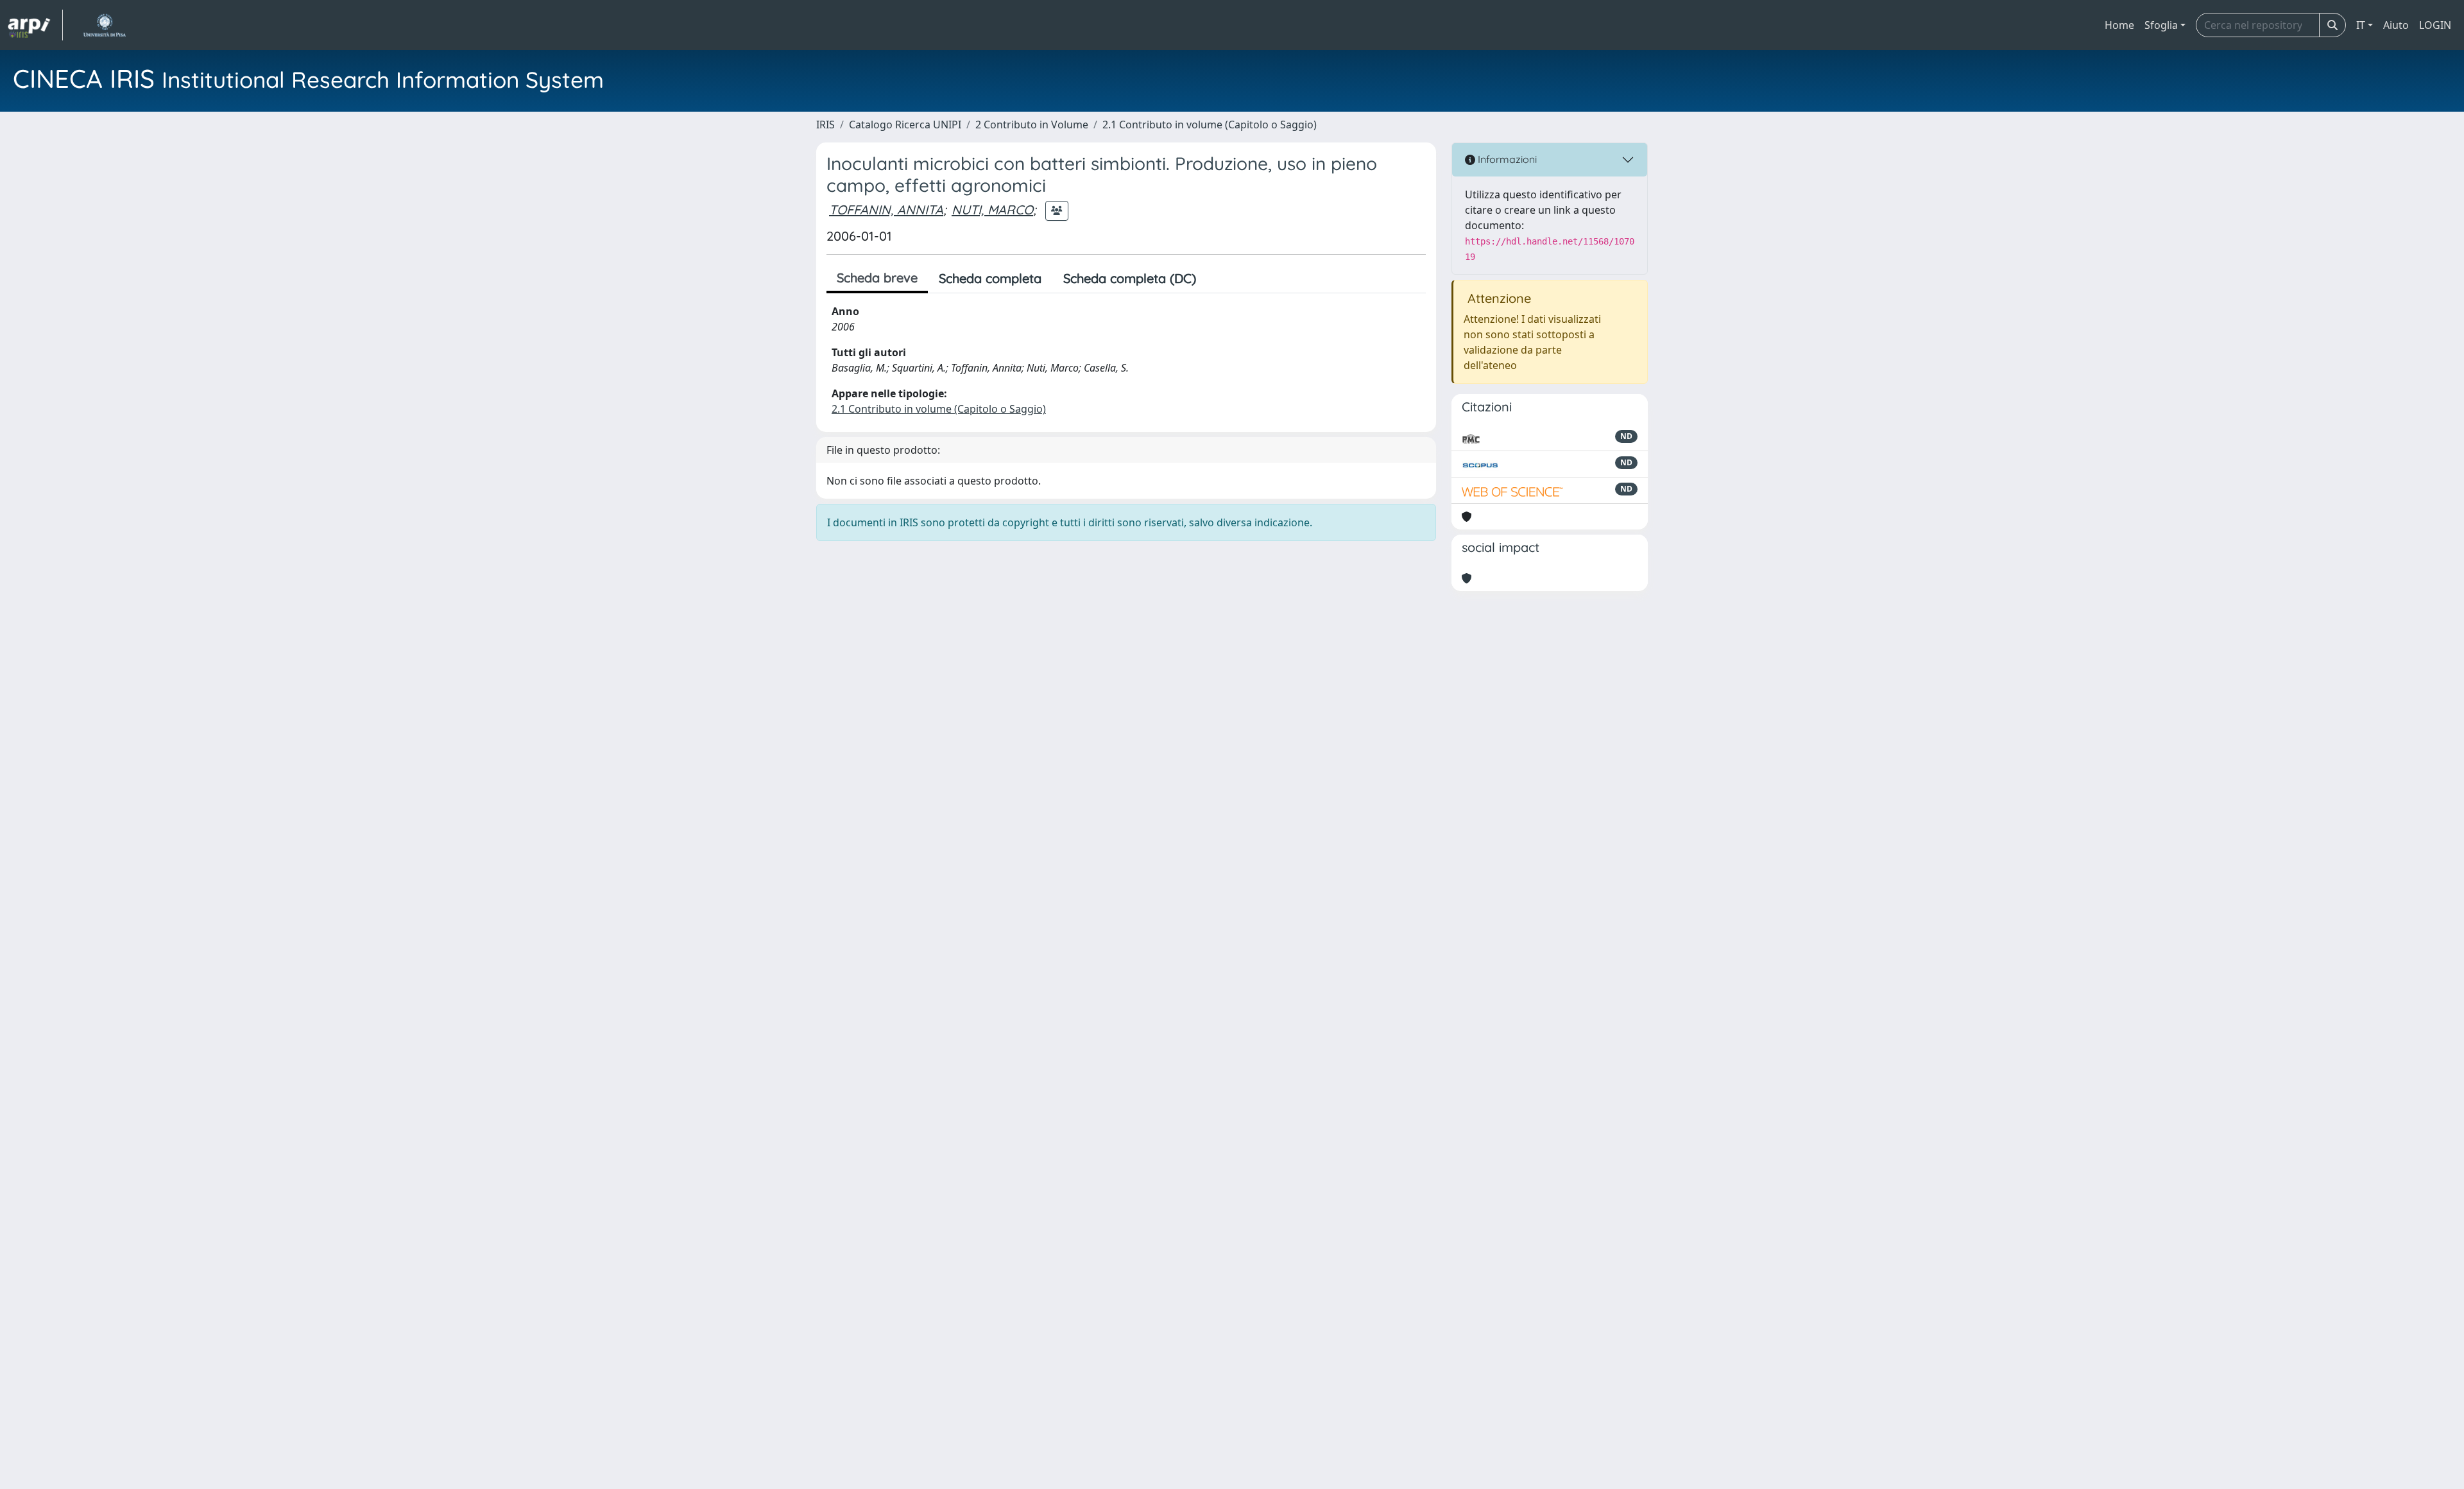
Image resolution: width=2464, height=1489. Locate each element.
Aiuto (2396, 25)
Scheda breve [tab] (877, 278)
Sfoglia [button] (2161, 25)
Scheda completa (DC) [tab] (1130, 278)
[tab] (1218, 279)
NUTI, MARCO (992, 210)
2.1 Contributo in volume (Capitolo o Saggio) (1210, 125)
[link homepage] (35, 25)
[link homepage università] (104, 25)
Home (2119, 25)
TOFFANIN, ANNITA (886, 210)
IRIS (826, 125)
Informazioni (1506, 159)
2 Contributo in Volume (1032, 125)
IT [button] (2361, 25)
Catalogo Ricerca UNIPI (905, 125)
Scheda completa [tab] (990, 278)
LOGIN (2435, 25)
